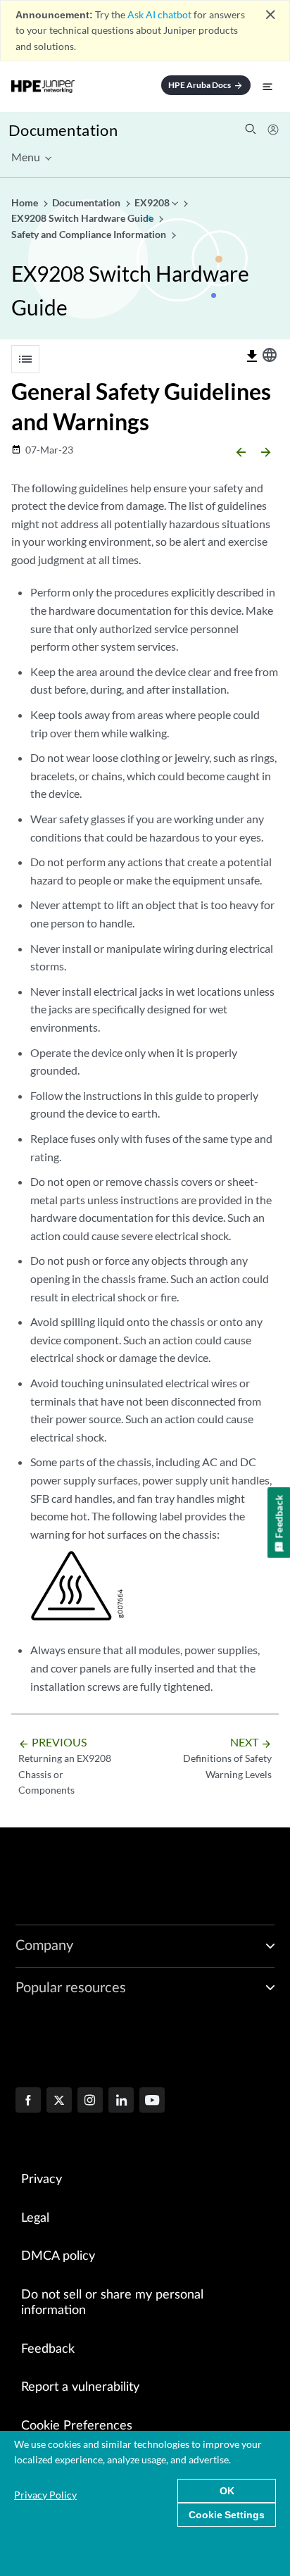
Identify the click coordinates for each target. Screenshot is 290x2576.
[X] (59, 2101)
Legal (35, 2218)
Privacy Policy (45, 2495)
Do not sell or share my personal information (112, 2303)
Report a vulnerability (80, 2387)
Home (26, 202)
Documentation (63, 130)
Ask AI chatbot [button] (159, 14)
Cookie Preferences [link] (77, 2426)
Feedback (48, 2349)
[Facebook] (28, 2101)
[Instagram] (90, 2101)
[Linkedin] (121, 2101)
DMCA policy (58, 2256)
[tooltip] (252, 356)
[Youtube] (152, 2101)
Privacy (42, 2180)
